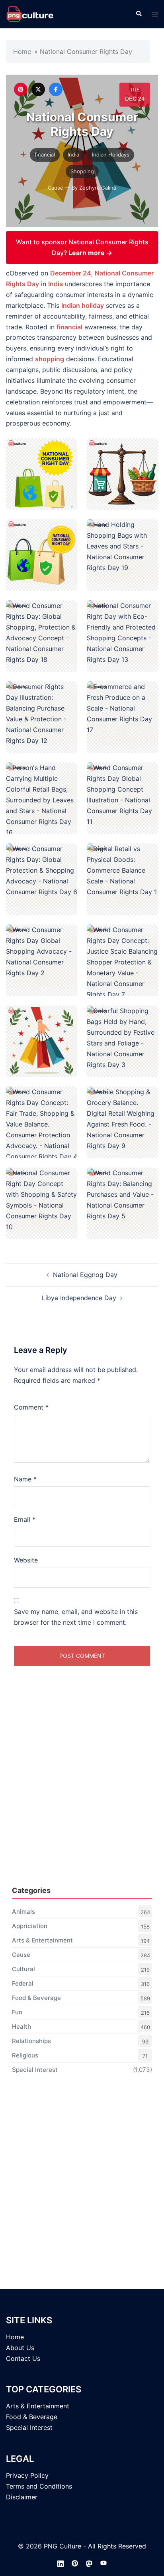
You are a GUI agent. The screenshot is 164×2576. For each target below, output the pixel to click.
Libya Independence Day (79, 1298)
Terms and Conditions (39, 2486)
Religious (25, 2055)
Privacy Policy (27, 2475)
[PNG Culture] (30, 14)
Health (21, 2027)
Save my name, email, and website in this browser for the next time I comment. (76, 1617)
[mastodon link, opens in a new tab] (89, 2563)
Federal (23, 1983)
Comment (31, 1407)
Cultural (23, 1969)
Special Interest (35, 2070)
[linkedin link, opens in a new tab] (61, 2563)
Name (25, 1479)
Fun (17, 2012)
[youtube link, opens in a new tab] (103, 2563)
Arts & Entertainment (42, 1940)
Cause (56, 188)
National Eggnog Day (85, 1275)
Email (25, 1519)
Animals (23, 1912)
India (73, 154)
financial (45, 154)
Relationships (31, 2041)
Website (26, 1560)
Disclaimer (22, 2497)
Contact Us (23, 2358)
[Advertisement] (82, 1792)
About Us (20, 2348)
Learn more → (90, 253)
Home (22, 51)
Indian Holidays (111, 154)
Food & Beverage (36, 1998)
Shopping (82, 171)
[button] (139, 14)
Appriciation (30, 1926)
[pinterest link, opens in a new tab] (75, 2563)
